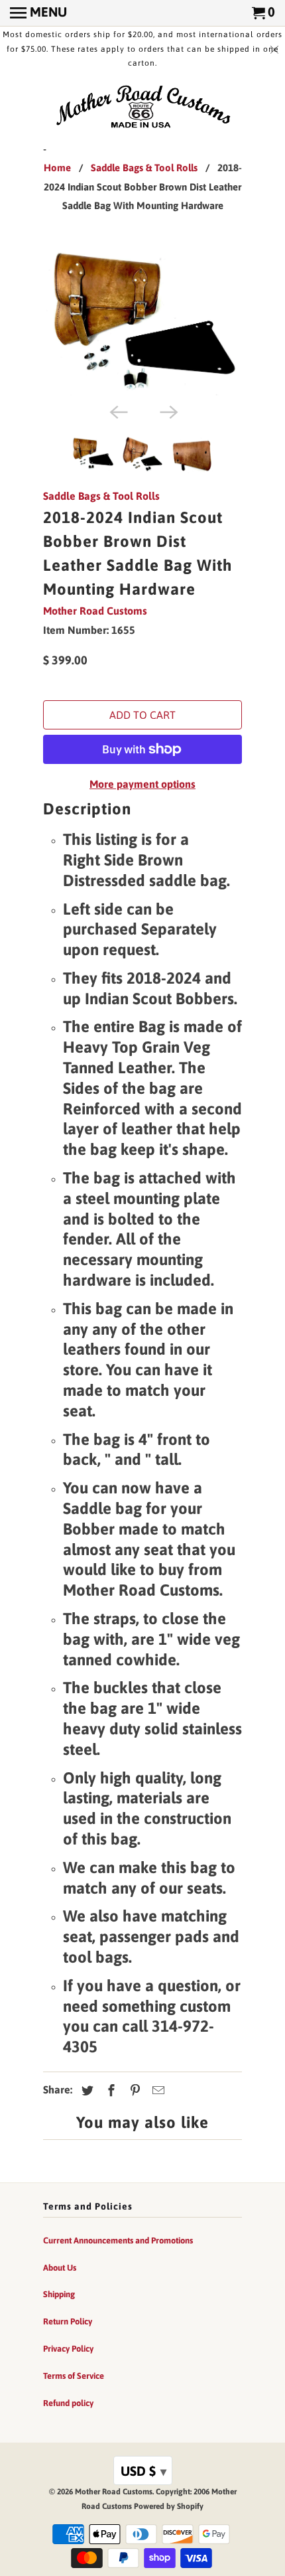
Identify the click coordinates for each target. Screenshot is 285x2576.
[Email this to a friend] (156, 2090)
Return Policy (68, 2321)
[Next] (168, 411)
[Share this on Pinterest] (133, 2090)
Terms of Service (74, 2376)
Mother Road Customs (95, 611)
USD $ (143, 2471)
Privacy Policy (68, 2349)
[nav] (38, 13)
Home (57, 168)
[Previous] (117, 411)
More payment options (142, 784)
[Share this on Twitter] (85, 2090)
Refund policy (68, 2403)
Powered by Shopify (169, 2506)
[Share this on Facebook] (109, 2090)
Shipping (59, 2294)
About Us (60, 2268)
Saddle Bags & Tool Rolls (144, 168)
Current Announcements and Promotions (118, 2240)
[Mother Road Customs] (142, 108)
